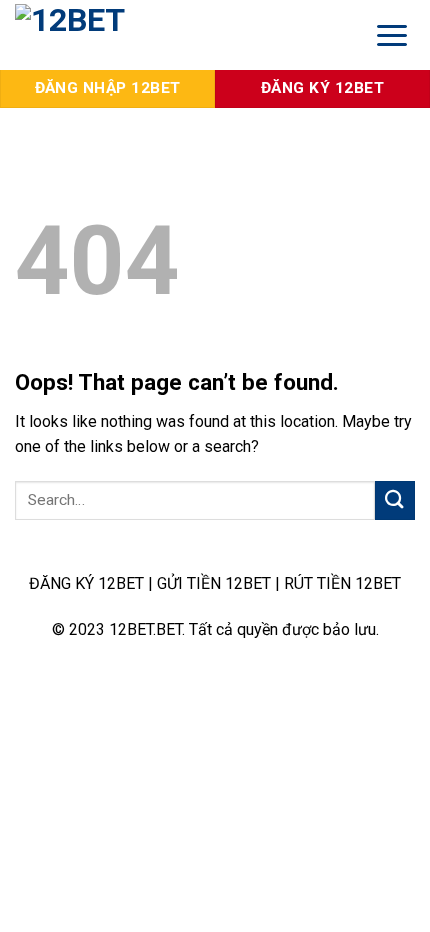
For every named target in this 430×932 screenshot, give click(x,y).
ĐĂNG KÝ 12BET (86, 583)
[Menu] (392, 34)
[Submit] (395, 500)
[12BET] (177, 35)
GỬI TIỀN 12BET (214, 583)
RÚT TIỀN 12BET (342, 583)
